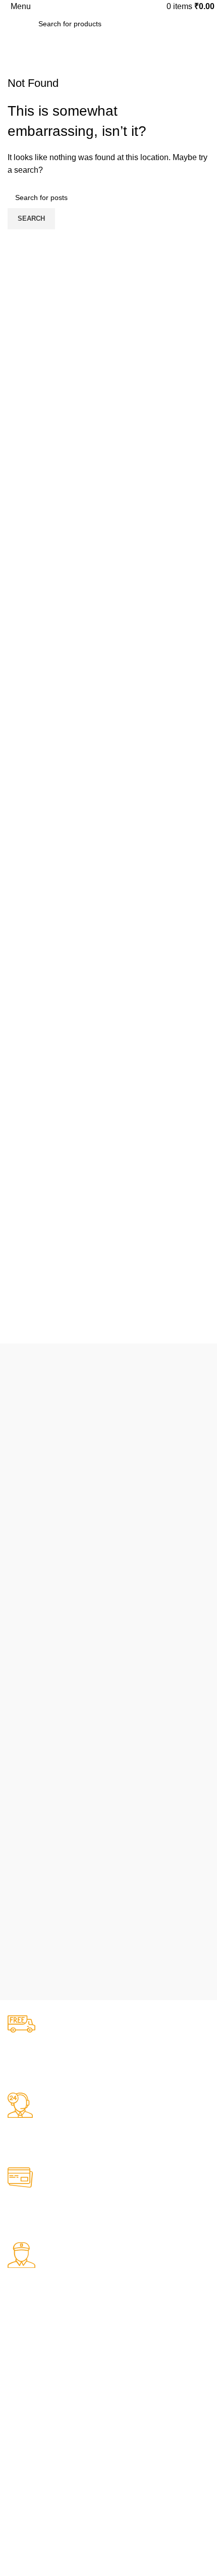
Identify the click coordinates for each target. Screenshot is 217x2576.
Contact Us (134, 2417)
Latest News (136, 2435)
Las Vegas (24, 2452)
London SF (25, 2383)
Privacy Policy (138, 2366)
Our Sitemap (136, 2452)
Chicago (21, 2435)
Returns (129, 2383)
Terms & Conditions (147, 2400)
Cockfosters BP (32, 2400)
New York (23, 2366)
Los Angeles (27, 2417)
